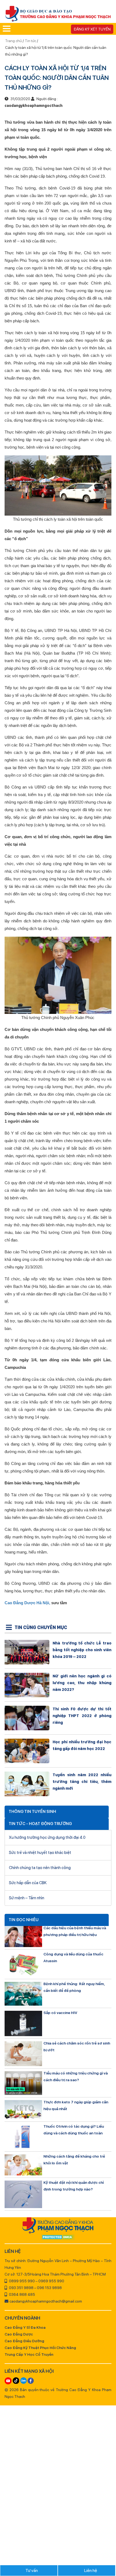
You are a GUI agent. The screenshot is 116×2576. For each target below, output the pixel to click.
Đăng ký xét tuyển (92, 29)
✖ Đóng (98, 1277)
